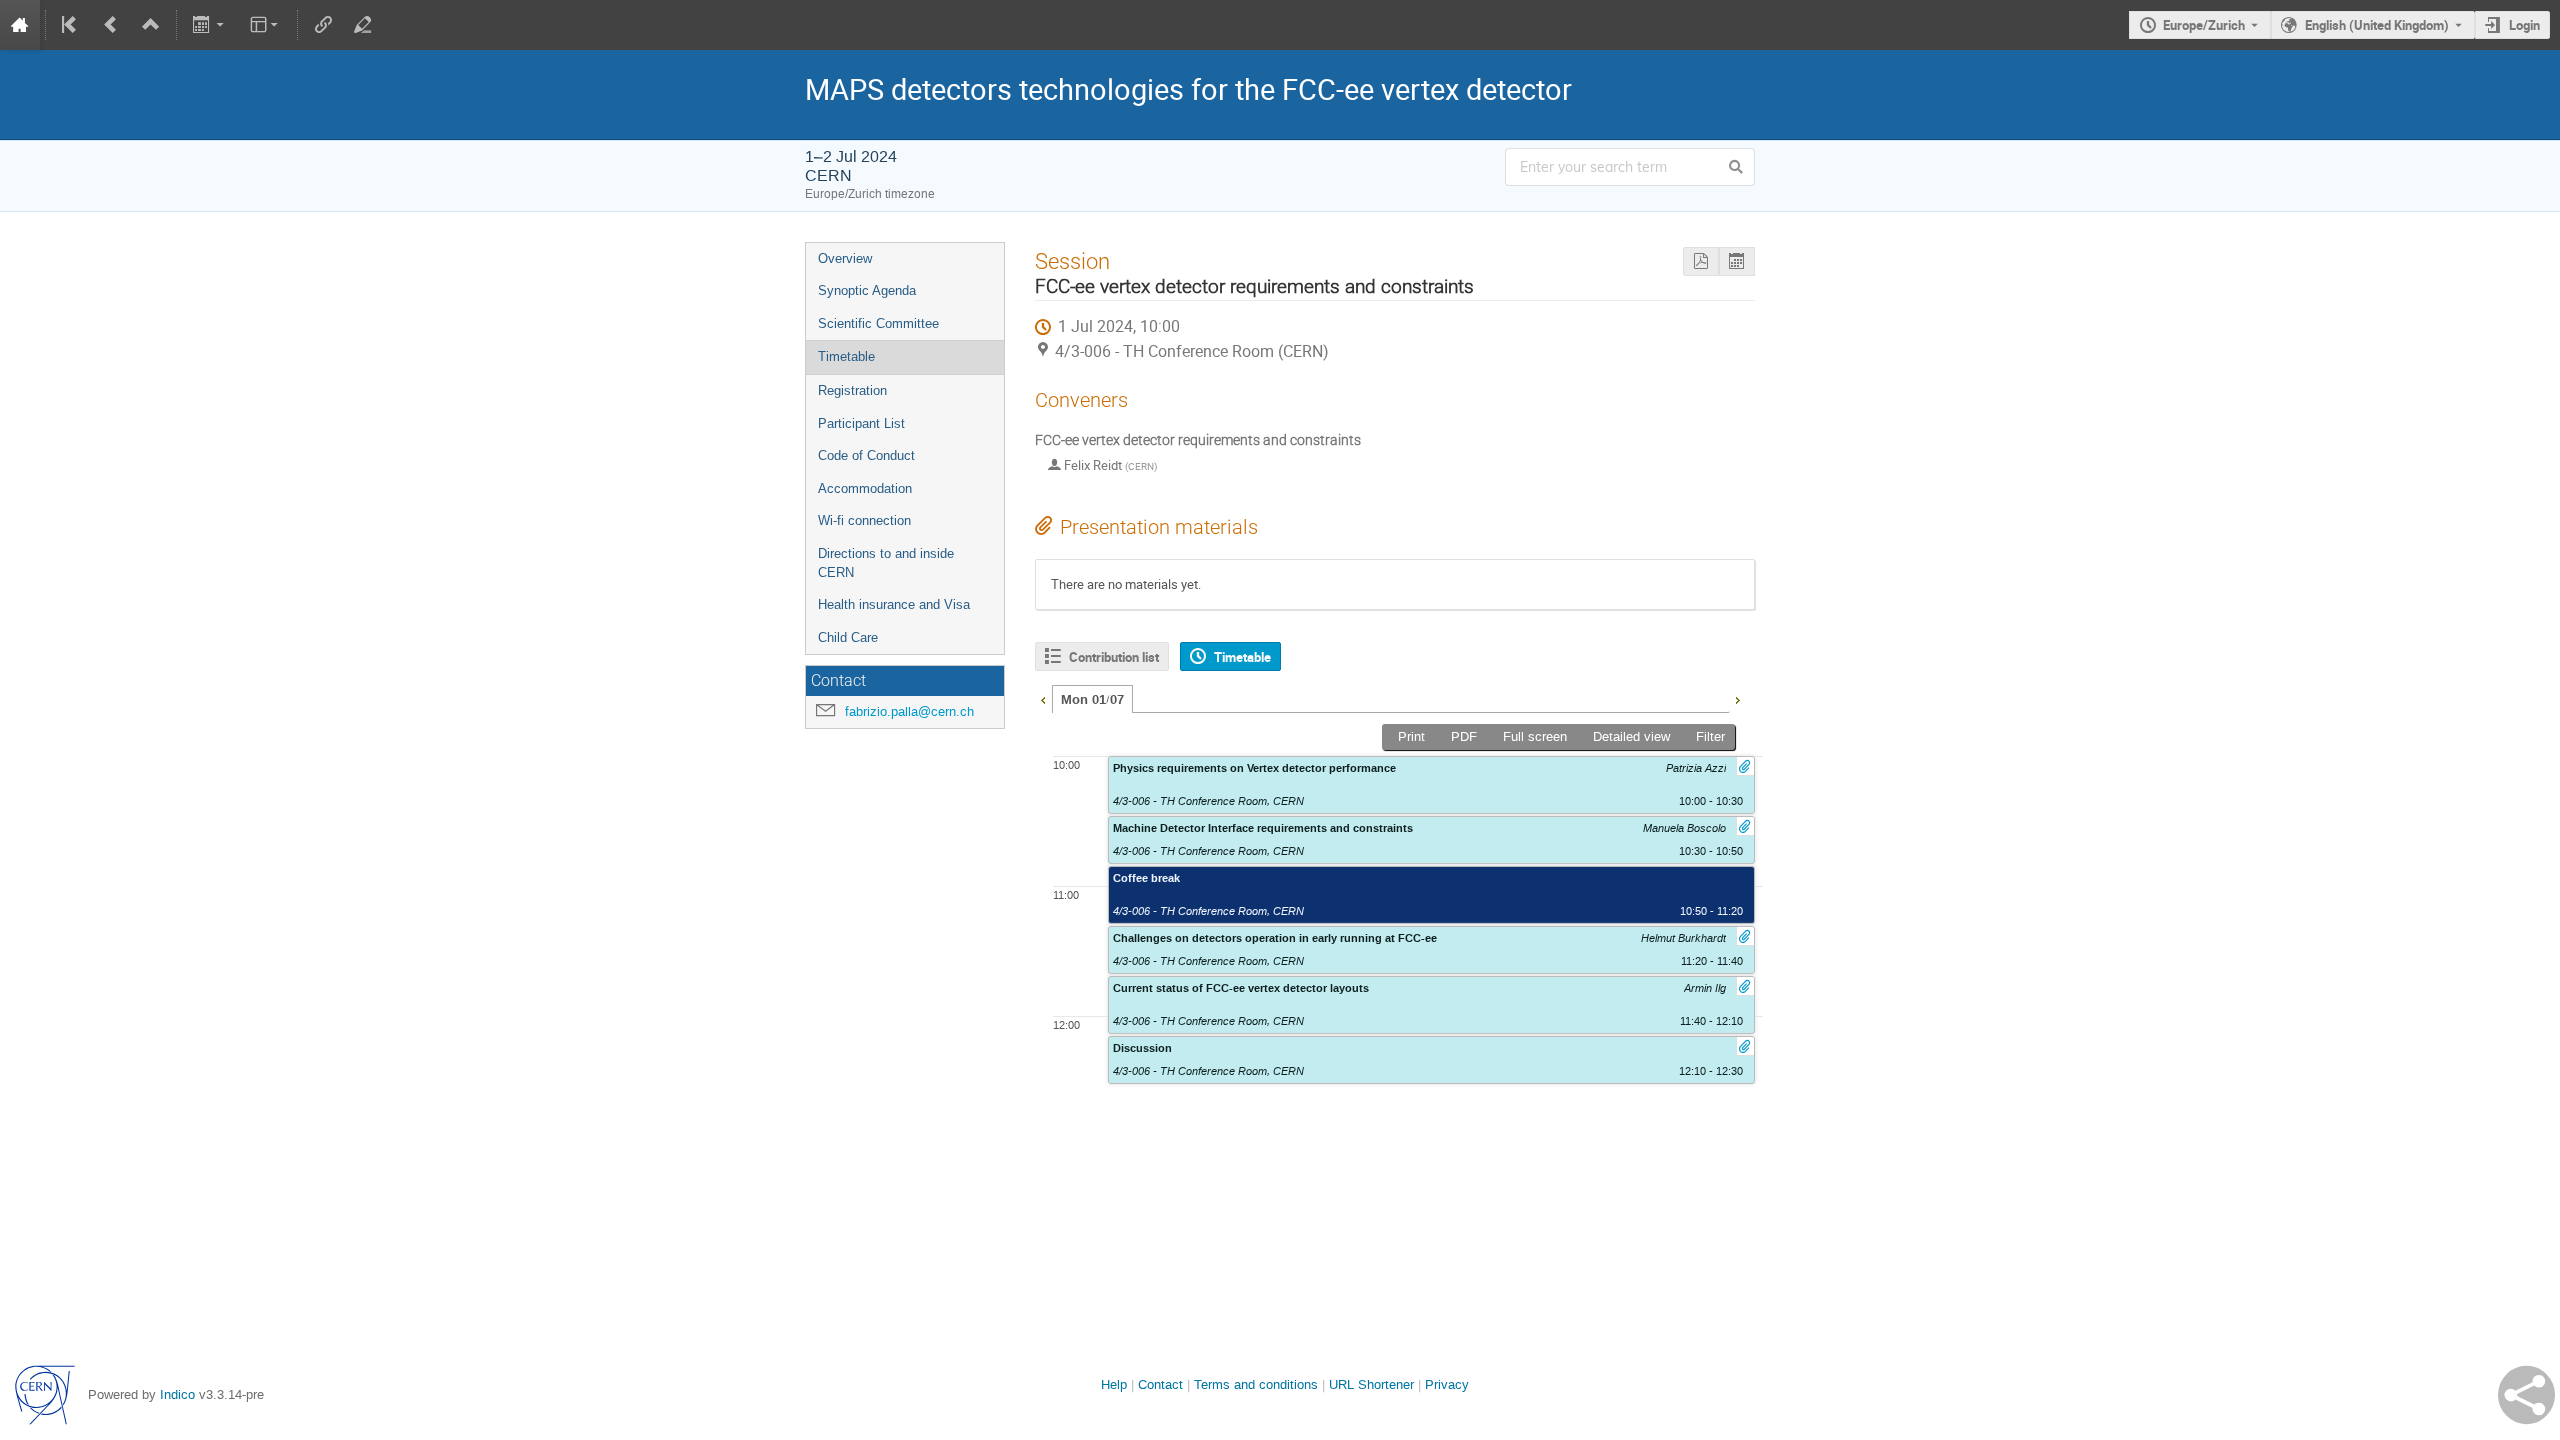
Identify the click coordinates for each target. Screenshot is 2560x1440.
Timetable (846, 356)
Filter (1710, 736)
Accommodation (865, 488)
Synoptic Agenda (867, 290)
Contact (1160, 1384)
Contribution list (1114, 657)
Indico (177, 1394)
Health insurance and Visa (894, 604)
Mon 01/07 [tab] (1092, 700)
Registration (852, 390)
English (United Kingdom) (2377, 25)
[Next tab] (1737, 698)
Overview (845, 258)
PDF (1464, 736)
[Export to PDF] (1701, 261)
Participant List (861, 423)
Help (1114, 1384)
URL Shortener (1371, 1384)
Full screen (1535, 736)
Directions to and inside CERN (886, 563)
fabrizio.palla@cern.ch (909, 711)
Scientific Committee (878, 323)
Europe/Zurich (2204, 25)
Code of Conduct (866, 455)
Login (2524, 25)
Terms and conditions (1256, 1384)
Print (1411, 736)
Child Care (848, 637)
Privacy (1447, 1384)
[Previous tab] (1043, 698)
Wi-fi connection (864, 520)
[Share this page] (2526, 1395)
